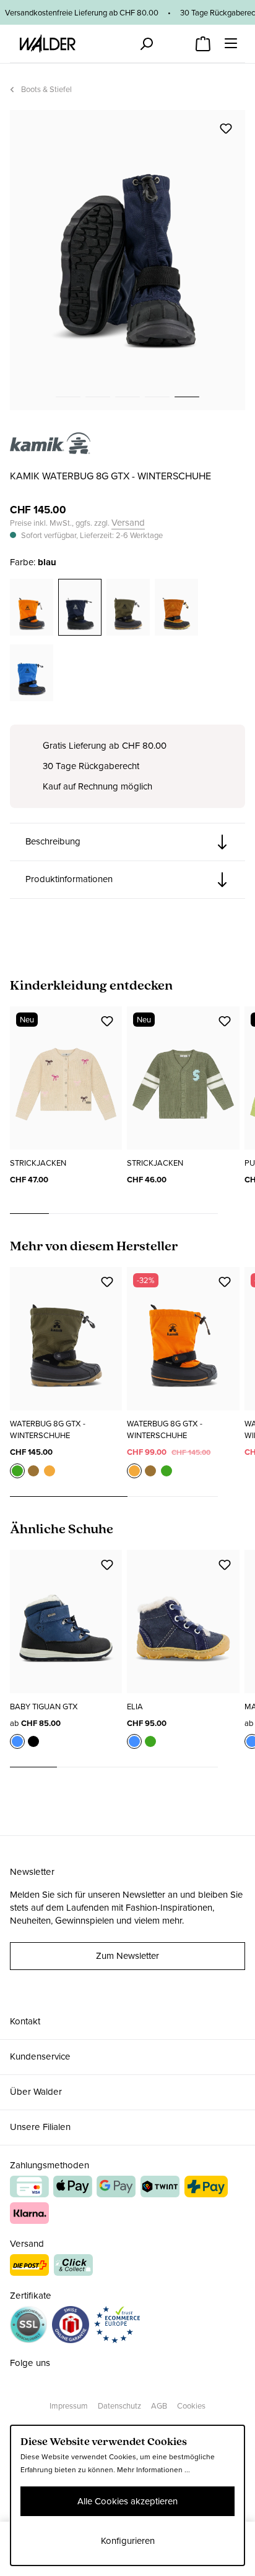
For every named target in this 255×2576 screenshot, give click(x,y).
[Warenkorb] (203, 40)
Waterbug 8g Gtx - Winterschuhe (48, 1429)
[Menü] (231, 43)
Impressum (69, 2406)
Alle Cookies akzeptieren (127, 2501)
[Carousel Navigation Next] (231, 1214)
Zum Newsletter (127, 1956)
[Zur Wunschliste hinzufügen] (226, 128)
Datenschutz (119, 2406)
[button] (127, 842)
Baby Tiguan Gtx (44, 1707)
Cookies (191, 2406)
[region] (127, 260)
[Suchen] (146, 44)
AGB (159, 2406)
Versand (128, 523)
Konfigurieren (128, 2541)
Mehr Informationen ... (153, 2470)
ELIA (135, 1707)
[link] (50, 447)
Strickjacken (38, 1163)
